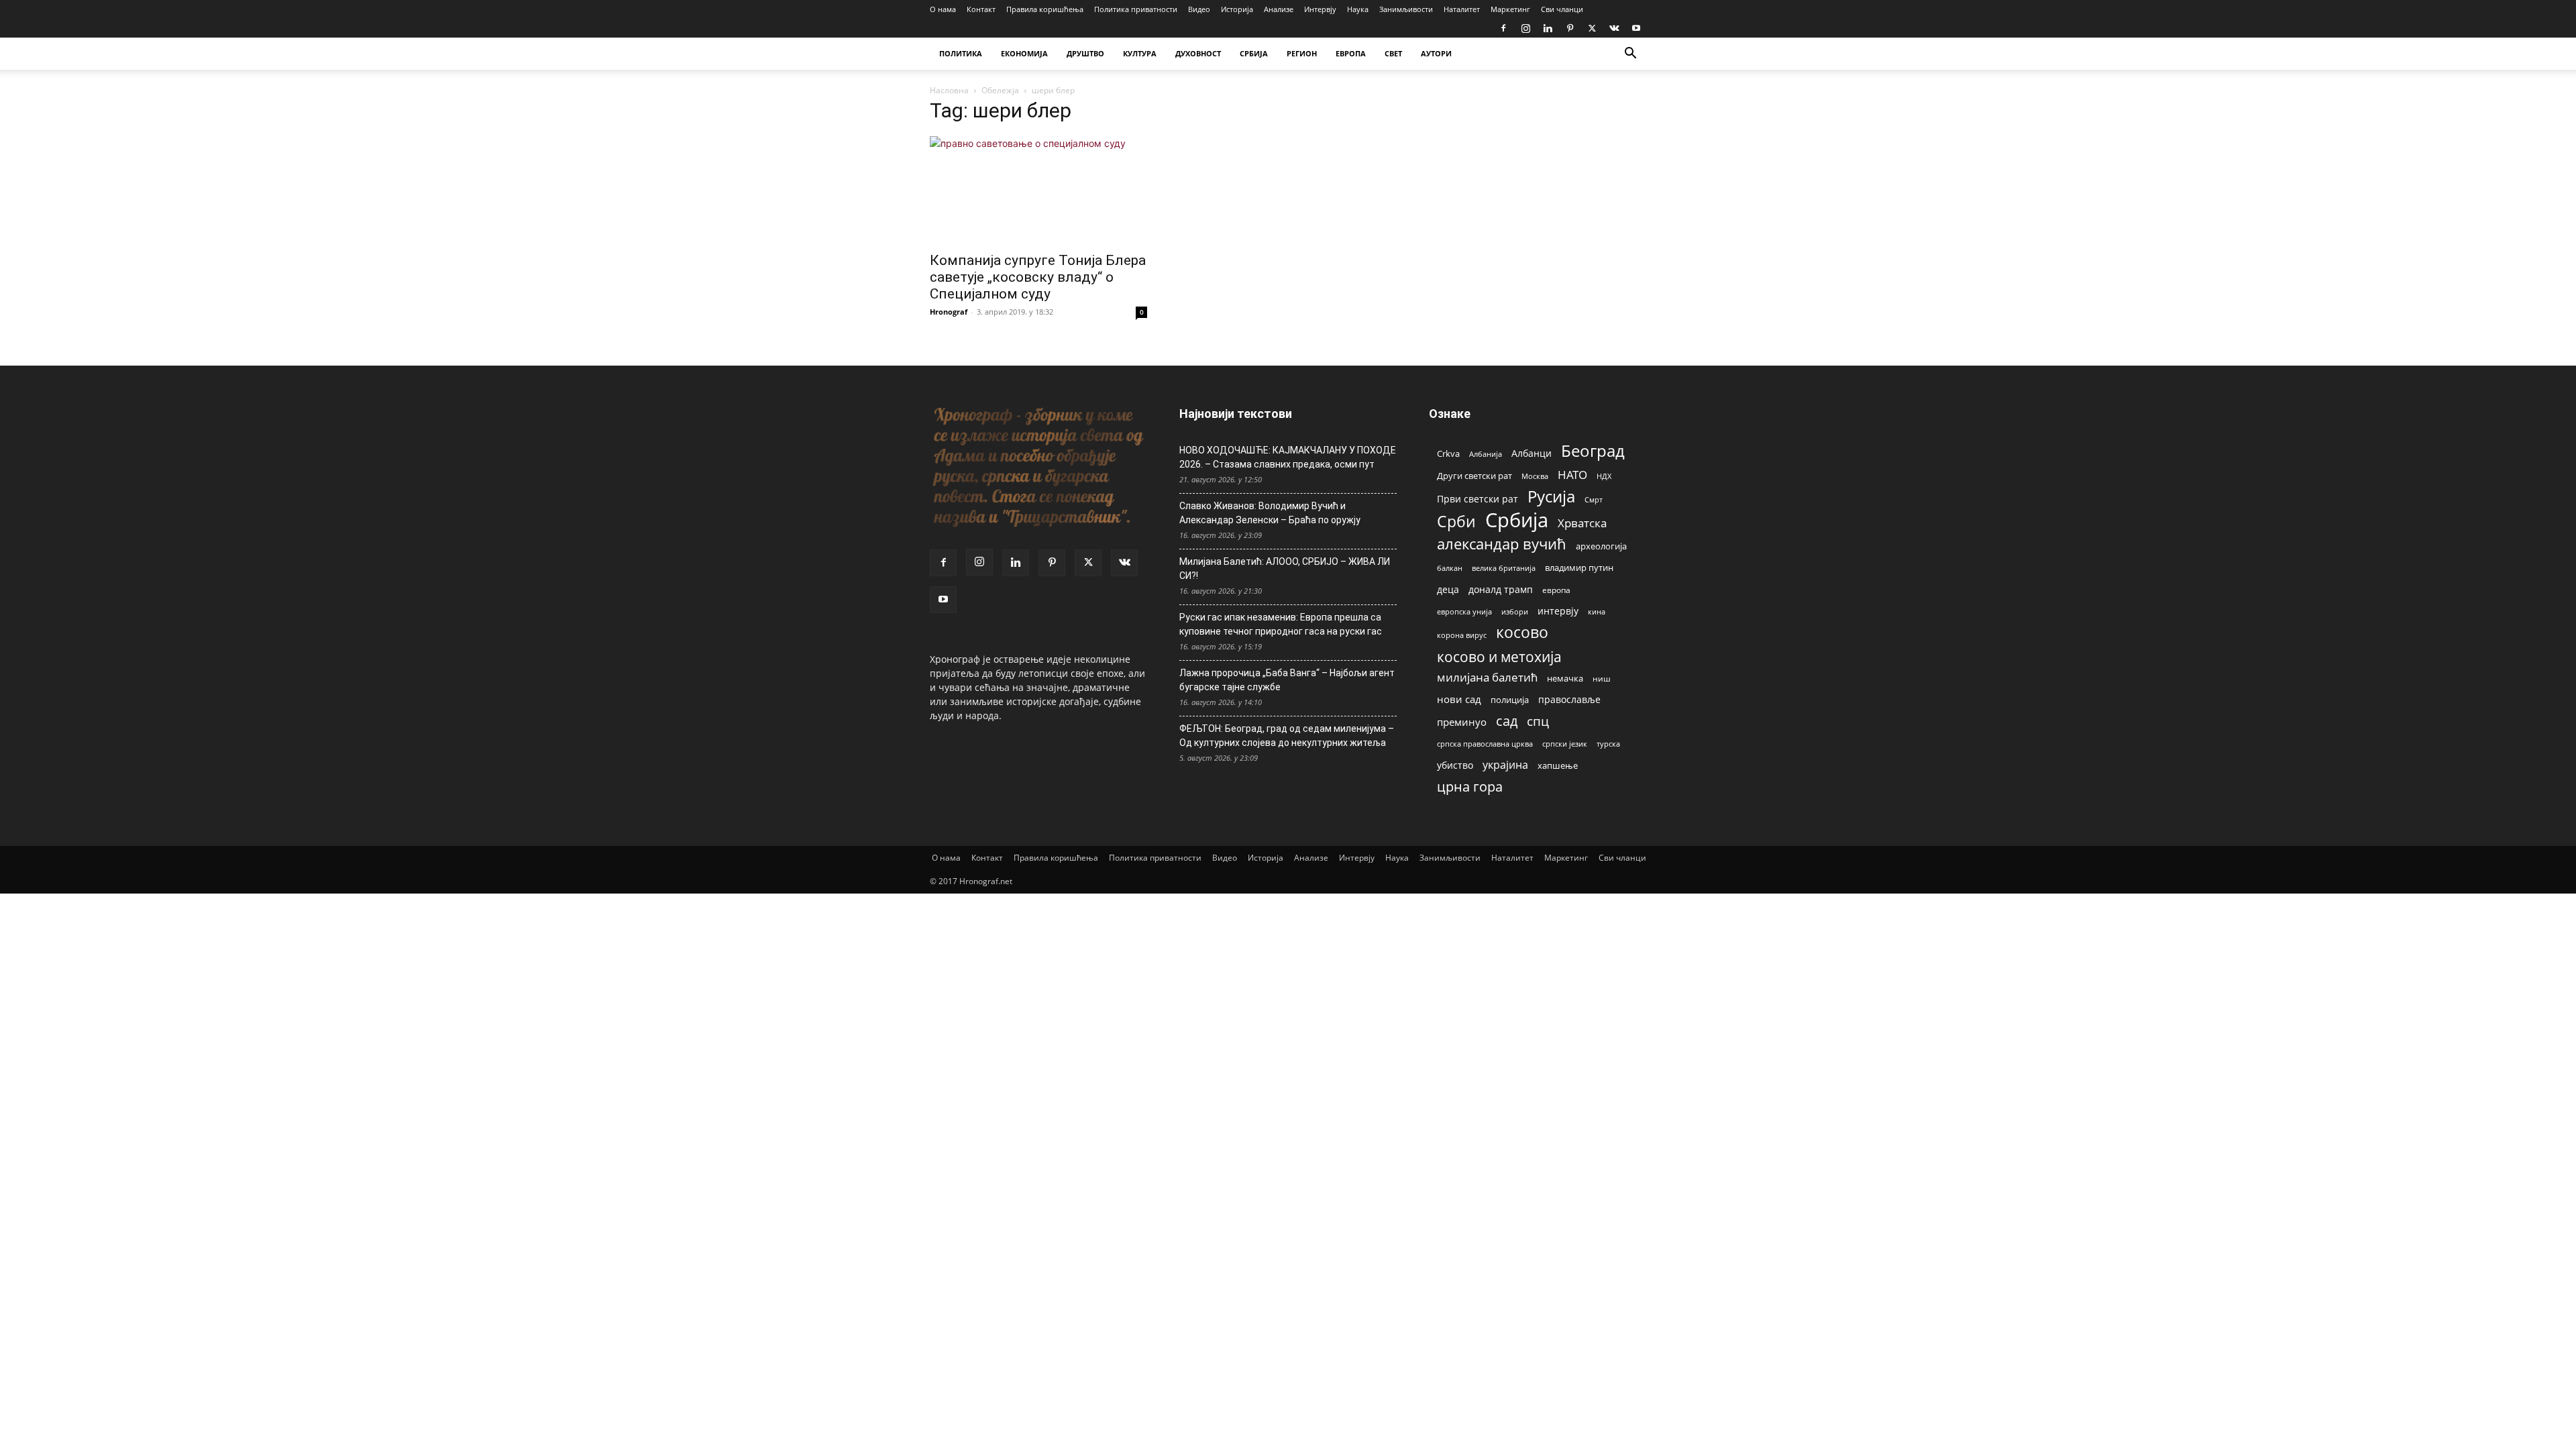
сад (1507, 721)
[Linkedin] (1548, 28)
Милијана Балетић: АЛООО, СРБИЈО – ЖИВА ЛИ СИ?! (1285, 569)
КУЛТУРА (1140, 53)
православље (1569, 699)
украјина (1505, 765)
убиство (1455, 765)
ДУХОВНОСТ (1198, 53)
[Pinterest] (1570, 28)
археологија (1601, 546)
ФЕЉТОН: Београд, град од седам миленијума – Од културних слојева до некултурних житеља (1287, 736)
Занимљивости (1406, 9)
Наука (1358, 9)
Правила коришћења (1045, 9)
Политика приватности (1136, 9)
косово (1522, 632)
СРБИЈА (1254, 53)
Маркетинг (1510, 9)
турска (1608, 744)
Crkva (1448, 453)
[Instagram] (1525, 28)
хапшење (1558, 765)
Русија (1551, 497)
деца (1448, 589)
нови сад (1459, 699)
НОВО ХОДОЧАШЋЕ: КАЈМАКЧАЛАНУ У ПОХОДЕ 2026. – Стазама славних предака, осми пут (1288, 457)
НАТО (1572, 475)
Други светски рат (1474, 476)
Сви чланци (1562, 9)
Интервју (1320, 9)
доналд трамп (1501, 590)
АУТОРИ (1436, 53)
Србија (1517, 520)
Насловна (949, 90)
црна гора (1470, 787)
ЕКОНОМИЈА (1024, 53)
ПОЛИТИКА (961, 53)
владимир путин (1579, 568)
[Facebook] (1503, 28)
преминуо (1462, 722)
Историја (1237, 9)
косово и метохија (1499, 656)
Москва (1535, 476)
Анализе (1279, 9)
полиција (1510, 700)
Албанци (1532, 453)
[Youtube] (1636, 28)
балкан (1450, 568)
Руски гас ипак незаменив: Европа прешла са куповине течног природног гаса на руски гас (1281, 624)
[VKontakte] (1614, 28)
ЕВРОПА (1351, 53)
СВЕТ (1393, 53)
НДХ (1604, 476)
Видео (1199, 9)
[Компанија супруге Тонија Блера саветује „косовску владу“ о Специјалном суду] (1038, 190)
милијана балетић (1487, 677)
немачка (1565, 678)
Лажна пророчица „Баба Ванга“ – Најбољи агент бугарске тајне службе (1287, 680)
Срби (1456, 522)
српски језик (1565, 744)
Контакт (981, 9)
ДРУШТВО (1085, 53)
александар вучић (1502, 544)
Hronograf (949, 312)
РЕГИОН (1302, 53)
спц (1538, 721)
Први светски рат (1478, 499)
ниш (1602, 679)
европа (1556, 590)
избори (1515, 611)
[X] (1592, 28)
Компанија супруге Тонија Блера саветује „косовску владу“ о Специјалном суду (1038, 277)
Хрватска (1582, 523)
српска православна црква (1485, 744)
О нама (943, 9)
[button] (1630, 55)
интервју (1558, 611)
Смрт (1594, 499)
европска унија (1464, 611)
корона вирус (1462, 635)
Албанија (1486, 454)
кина (1597, 611)
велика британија (1504, 568)
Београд (1593, 450)
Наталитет (1462, 9)
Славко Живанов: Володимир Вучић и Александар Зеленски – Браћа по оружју (1270, 513)
